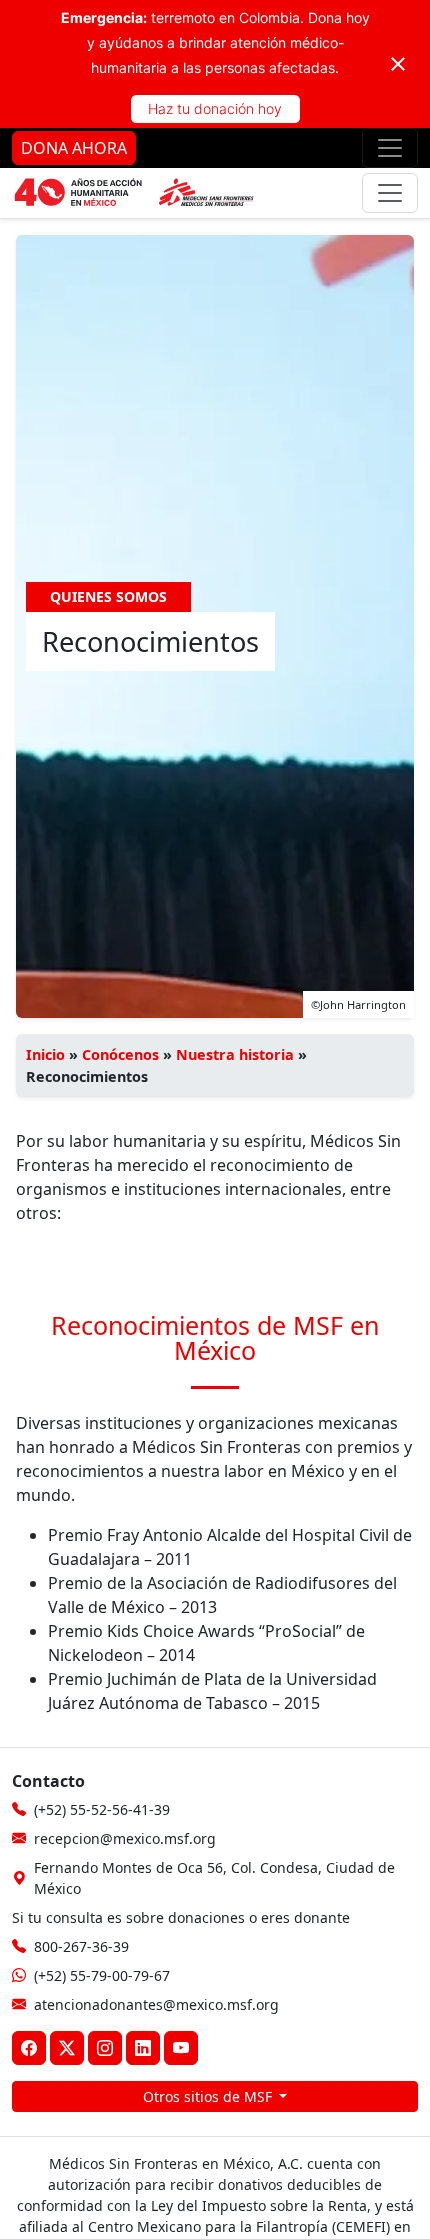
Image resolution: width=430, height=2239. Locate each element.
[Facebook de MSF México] (29, 2048)
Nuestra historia (235, 1054)
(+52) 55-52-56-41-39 (102, 1809)
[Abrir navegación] (390, 148)
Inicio (45, 1054)
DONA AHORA (74, 148)
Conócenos (120, 1054)
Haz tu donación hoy (215, 108)
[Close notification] (398, 64)
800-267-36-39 (81, 1946)
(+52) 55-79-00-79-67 (102, 1975)
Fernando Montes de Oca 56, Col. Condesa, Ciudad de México (214, 1878)
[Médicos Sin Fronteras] (134, 193)
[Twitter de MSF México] (67, 2048)
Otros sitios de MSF (209, 2096)
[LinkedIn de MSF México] (143, 2048)
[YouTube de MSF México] (181, 2048)
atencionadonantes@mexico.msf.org (156, 2004)
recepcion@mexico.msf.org (125, 1838)
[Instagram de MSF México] (105, 2048)
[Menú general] (390, 193)
